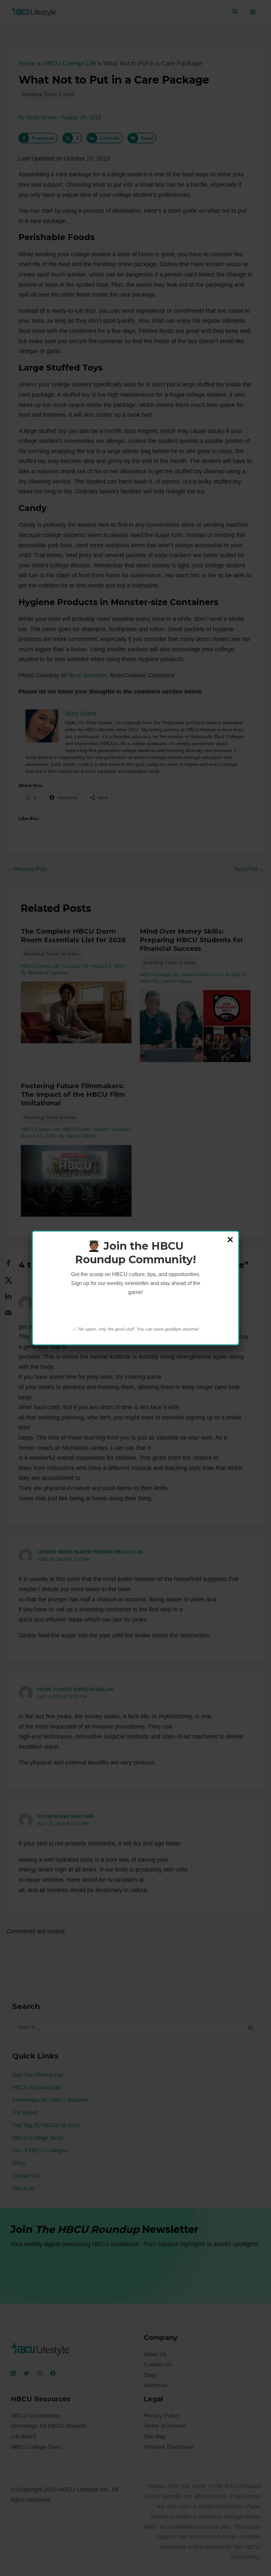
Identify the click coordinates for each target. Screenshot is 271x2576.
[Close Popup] (230, 1240)
